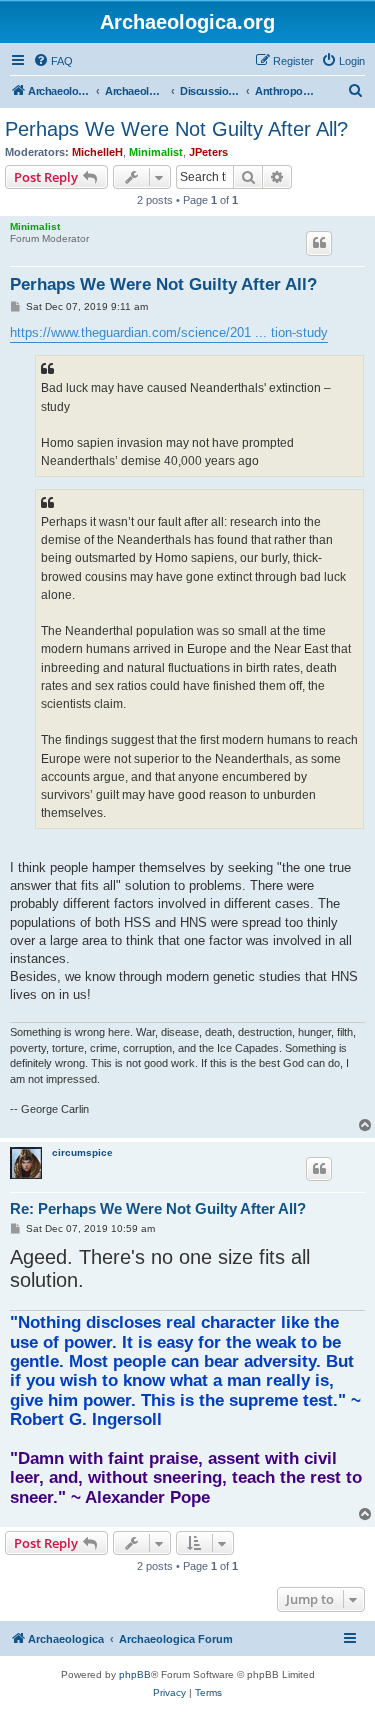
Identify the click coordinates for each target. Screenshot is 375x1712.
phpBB (135, 1674)
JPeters (208, 152)
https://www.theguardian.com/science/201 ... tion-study (169, 332)
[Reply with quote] (319, 243)
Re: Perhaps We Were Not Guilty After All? (158, 1208)
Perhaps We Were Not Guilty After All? (176, 129)
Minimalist (156, 152)
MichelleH (97, 152)
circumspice (82, 1152)
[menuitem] (53, 61)
